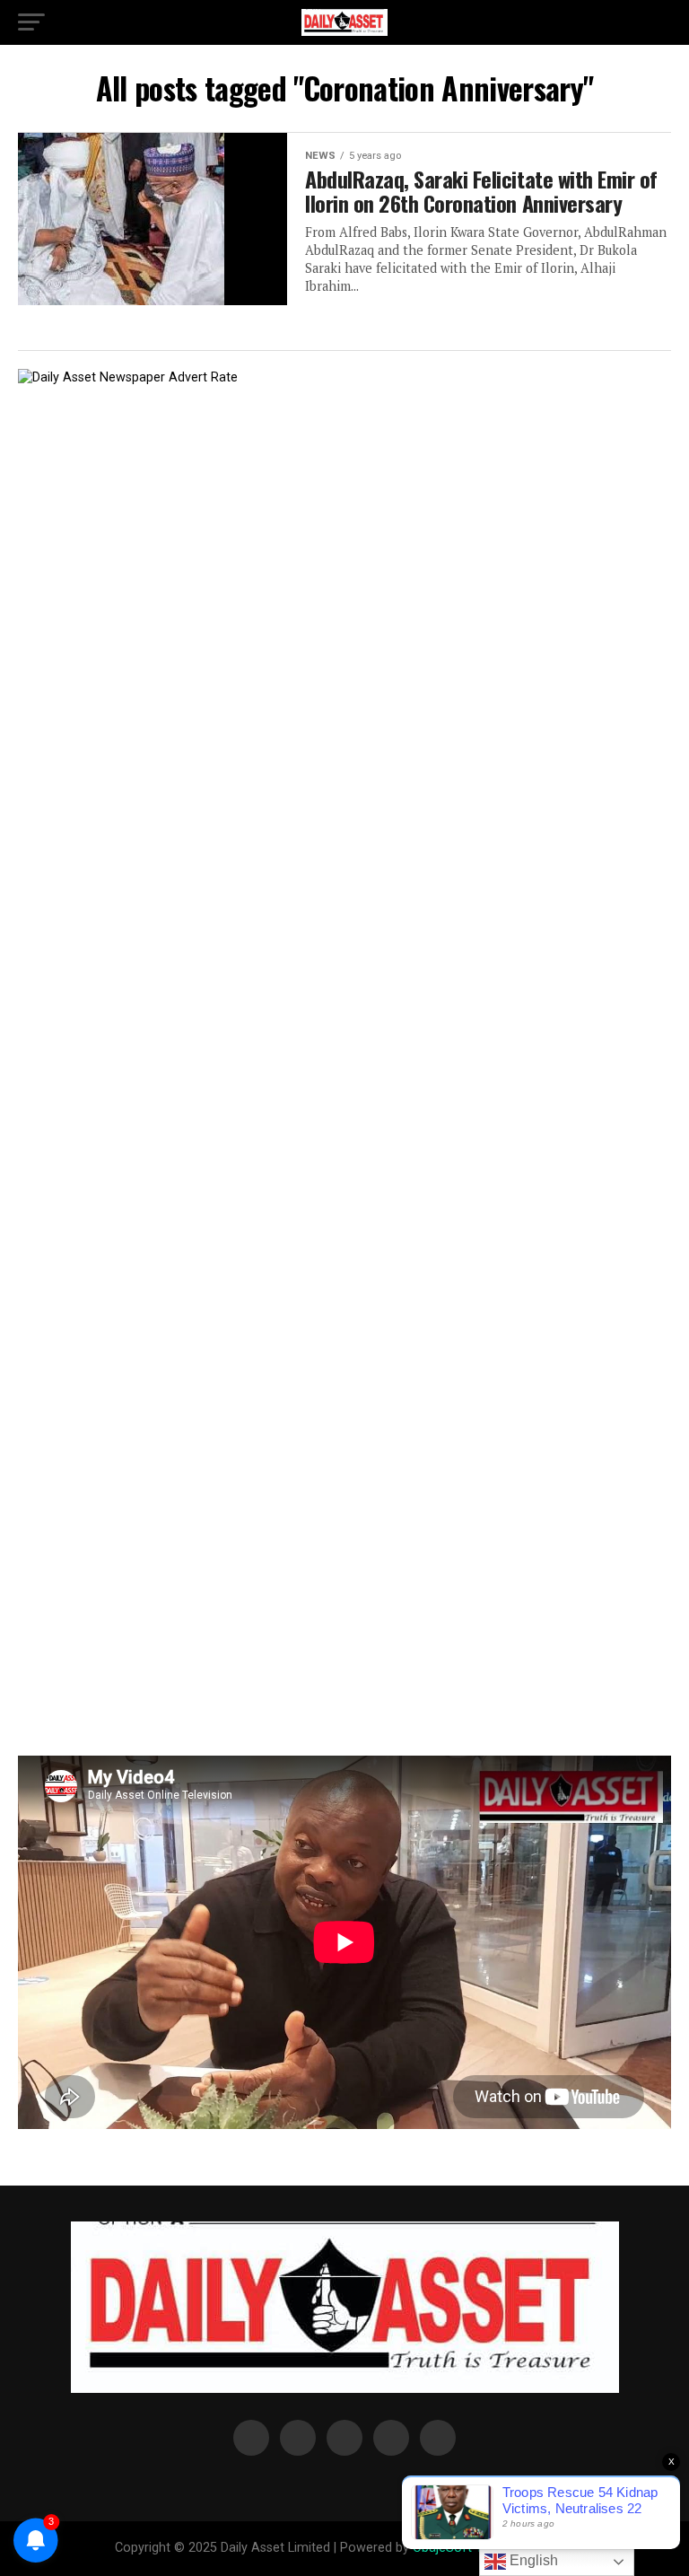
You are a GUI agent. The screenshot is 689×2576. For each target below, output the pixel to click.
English (532, 2560)
